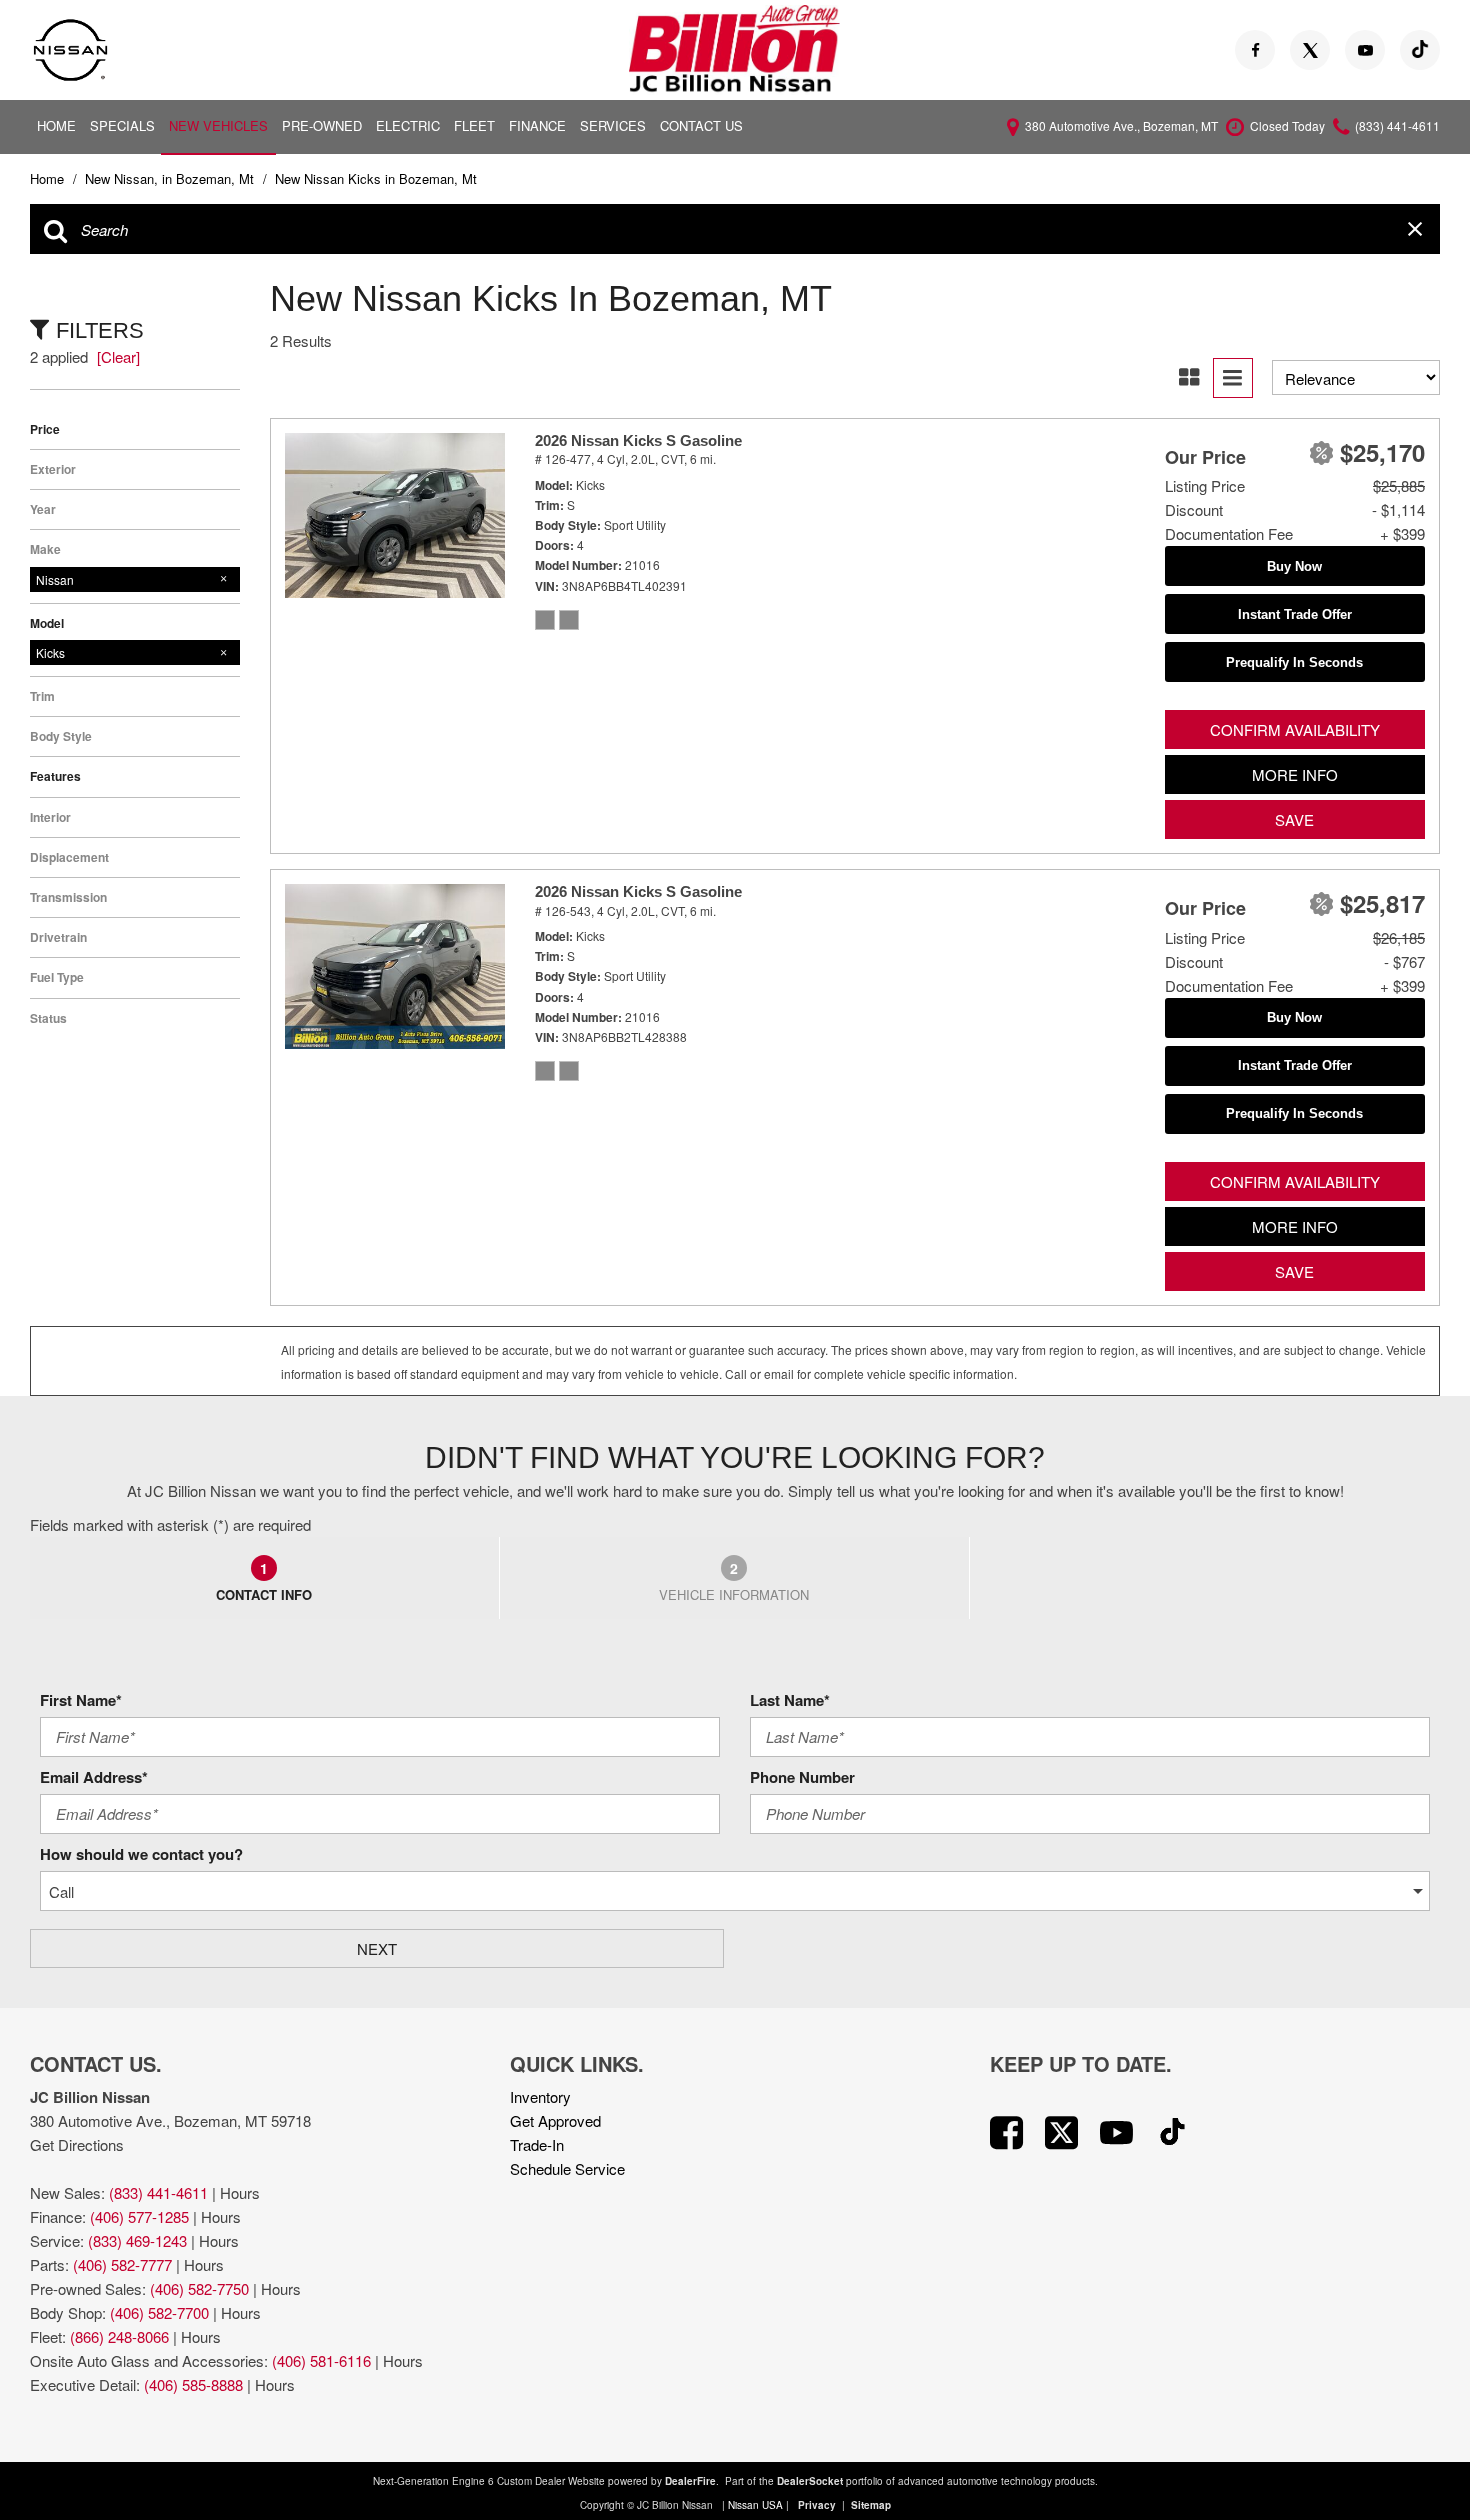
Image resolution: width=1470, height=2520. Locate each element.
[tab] (265, 1578)
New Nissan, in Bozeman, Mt (171, 178)
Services (613, 125)
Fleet (474, 125)
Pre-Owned (322, 125)
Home (56, 125)
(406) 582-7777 (122, 2264)
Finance (537, 125)
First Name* (81, 1700)
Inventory (540, 2096)
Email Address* (94, 1777)
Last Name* (790, 1700)
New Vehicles (218, 125)
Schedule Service (567, 2168)
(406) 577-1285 (139, 2216)
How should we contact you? (141, 1854)
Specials (122, 125)
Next (377, 1948)
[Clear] (118, 356)
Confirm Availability (1295, 729)
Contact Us (701, 125)
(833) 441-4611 (158, 2192)
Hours (240, 2192)
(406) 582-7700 (159, 2312)
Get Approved (555, 2120)
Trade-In (537, 2144)
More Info (1295, 774)
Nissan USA (755, 2505)
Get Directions (77, 2144)
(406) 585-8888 (193, 2384)
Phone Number (802, 1777)
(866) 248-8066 (119, 2336)
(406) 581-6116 (321, 2360)
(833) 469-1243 (137, 2240)
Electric (408, 125)
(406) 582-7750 (199, 2288)
